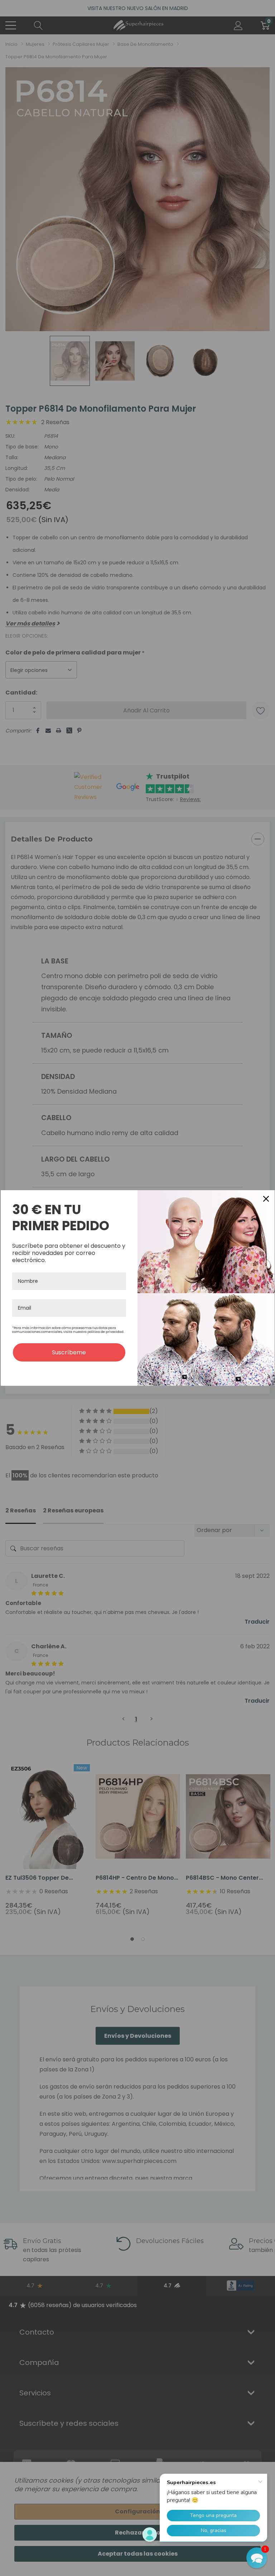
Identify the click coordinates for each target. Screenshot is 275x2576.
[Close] (266, 1199)
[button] (257, 2558)
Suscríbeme (69, 1352)
